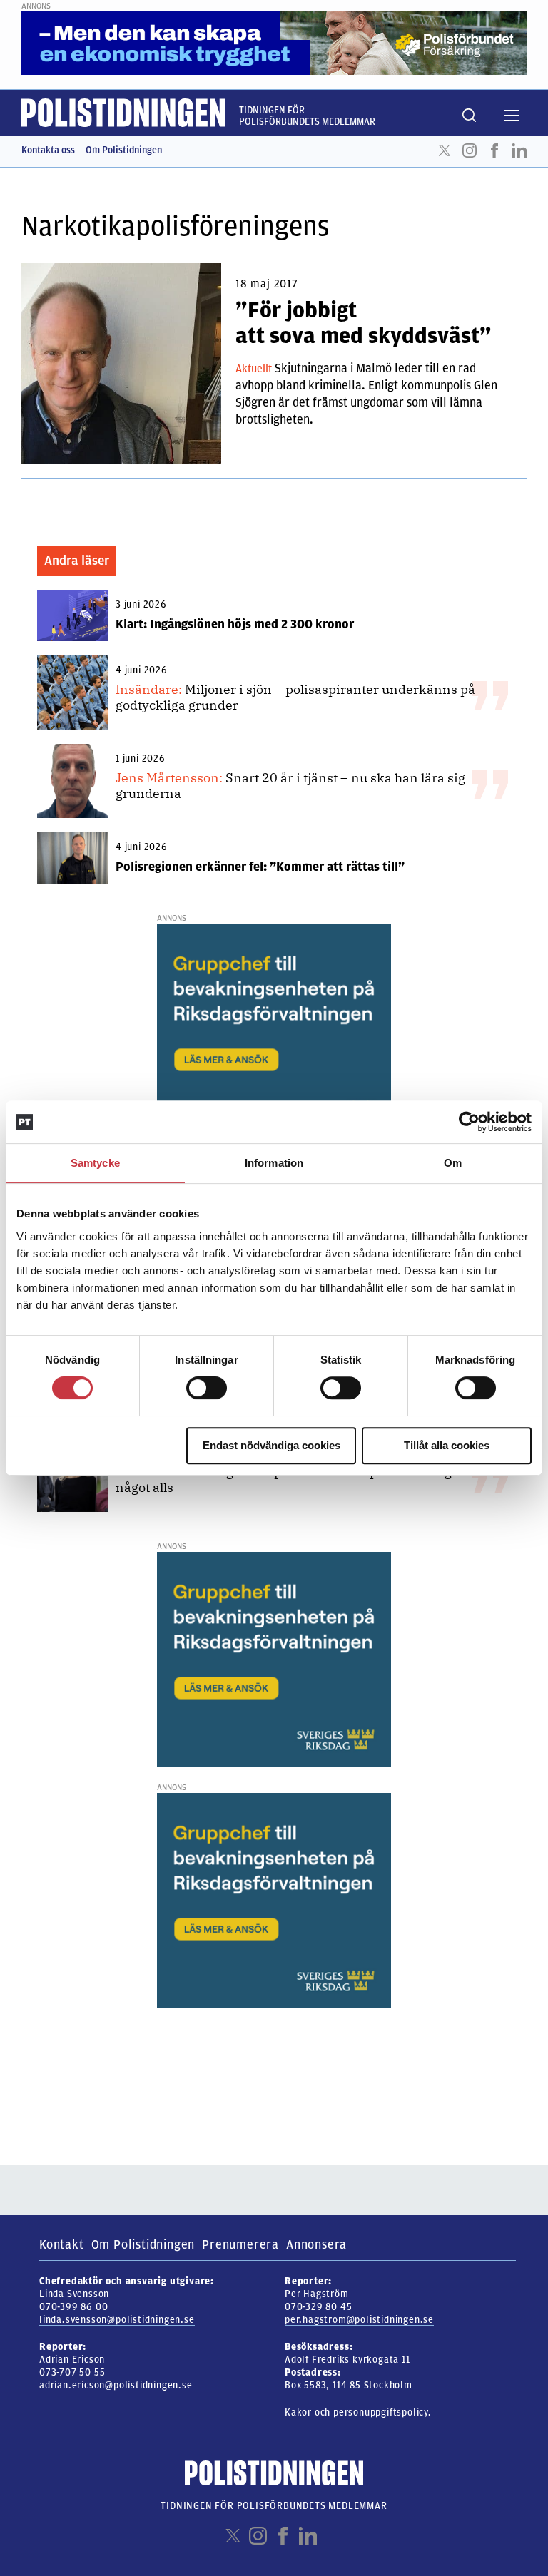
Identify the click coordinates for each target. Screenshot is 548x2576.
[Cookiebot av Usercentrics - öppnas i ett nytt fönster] (469, 1122)
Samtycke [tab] (95, 1163)
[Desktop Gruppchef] (274, 1031)
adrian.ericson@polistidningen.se (116, 2385)
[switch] (207, 1388)
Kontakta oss (48, 150)
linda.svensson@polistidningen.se (117, 2320)
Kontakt (62, 2244)
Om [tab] (453, 1163)
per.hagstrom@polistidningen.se (359, 2320)
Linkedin (519, 150)
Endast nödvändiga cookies (272, 1445)
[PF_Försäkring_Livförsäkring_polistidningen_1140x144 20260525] (274, 43)
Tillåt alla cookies (447, 1445)
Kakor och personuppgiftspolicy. (358, 2412)
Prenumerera (240, 2244)
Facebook (494, 150)
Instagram (470, 150)
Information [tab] (274, 1163)
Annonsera (316, 2244)
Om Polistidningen (124, 150)
